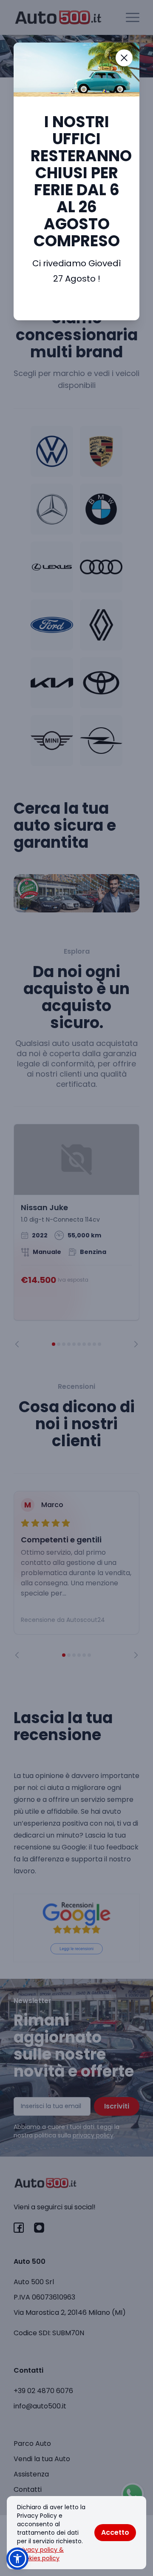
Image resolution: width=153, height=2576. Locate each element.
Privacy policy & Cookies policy (40, 2554)
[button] (17, 2559)
